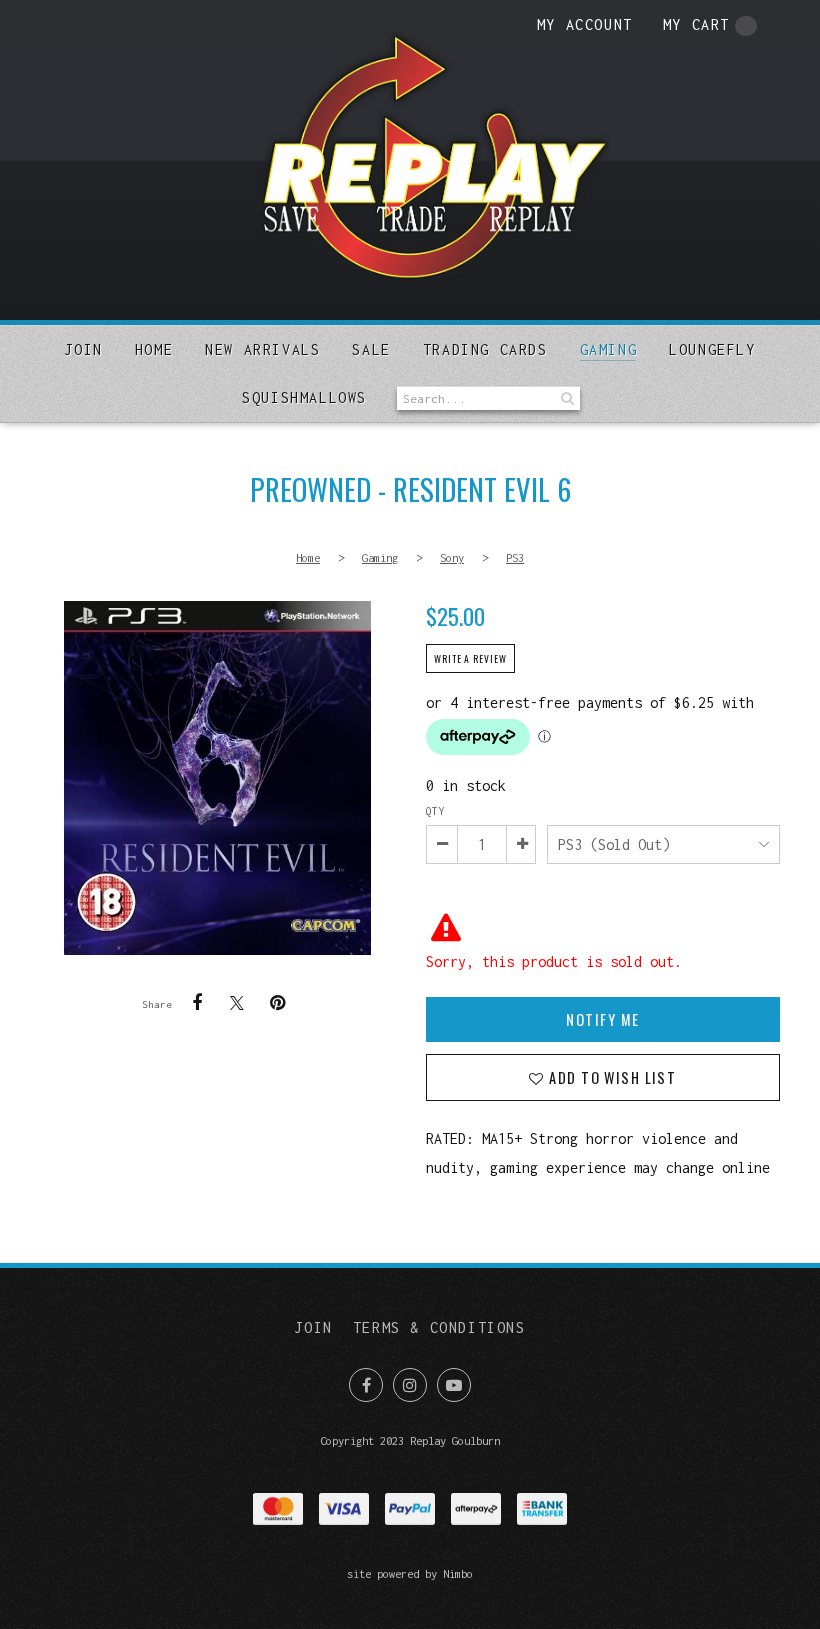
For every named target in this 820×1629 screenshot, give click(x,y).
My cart (696, 24)
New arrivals (262, 349)
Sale (371, 349)
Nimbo (458, 1573)
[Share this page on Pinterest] (277, 1003)
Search (565, 398)
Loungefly (712, 349)
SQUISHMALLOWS (304, 397)
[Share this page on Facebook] (197, 1003)
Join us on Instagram (410, 1385)
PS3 (515, 557)
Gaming (609, 349)
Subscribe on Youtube (454, 1385)
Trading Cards (485, 349)
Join (83, 349)
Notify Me (602, 1019)
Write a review (470, 659)
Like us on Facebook (366, 1385)
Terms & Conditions (439, 1327)
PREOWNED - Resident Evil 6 (217, 778)
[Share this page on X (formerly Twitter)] (237, 1002)
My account (585, 24)
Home (154, 349)
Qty (435, 811)
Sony (452, 557)
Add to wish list (610, 1077)
